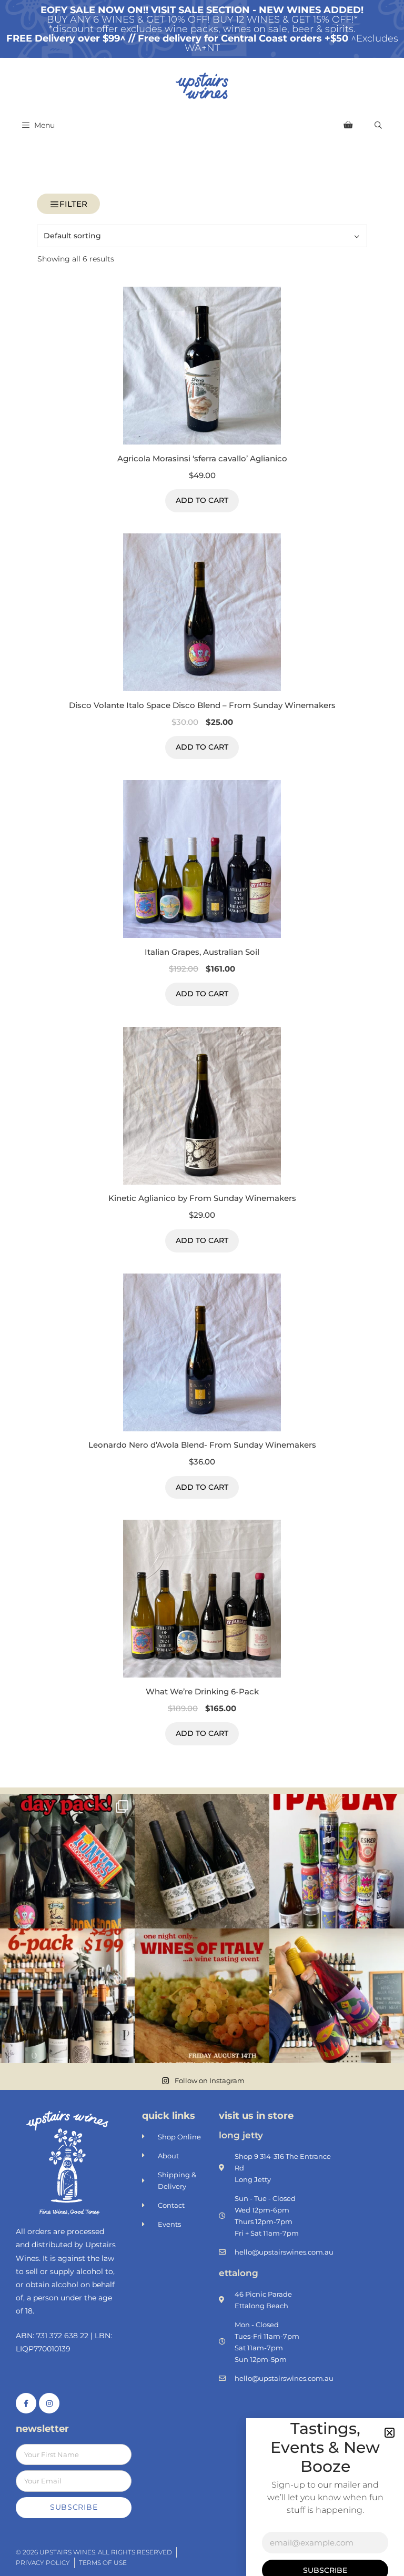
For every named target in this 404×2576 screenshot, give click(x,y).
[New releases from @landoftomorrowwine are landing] (202, 1861)
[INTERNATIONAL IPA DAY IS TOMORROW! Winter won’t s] (337, 1861)
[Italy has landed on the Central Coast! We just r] (202, 1996)
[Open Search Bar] (378, 125)
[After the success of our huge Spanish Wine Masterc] (67, 1996)
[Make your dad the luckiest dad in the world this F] (67, 1861)
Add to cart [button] (202, 500)
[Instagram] (49, 2403)
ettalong (239, 2273)
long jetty (241, 2135)
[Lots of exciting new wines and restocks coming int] (337, 1996)
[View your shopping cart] (348, 125)
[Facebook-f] (26, 2403)
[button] (390, 2433)
